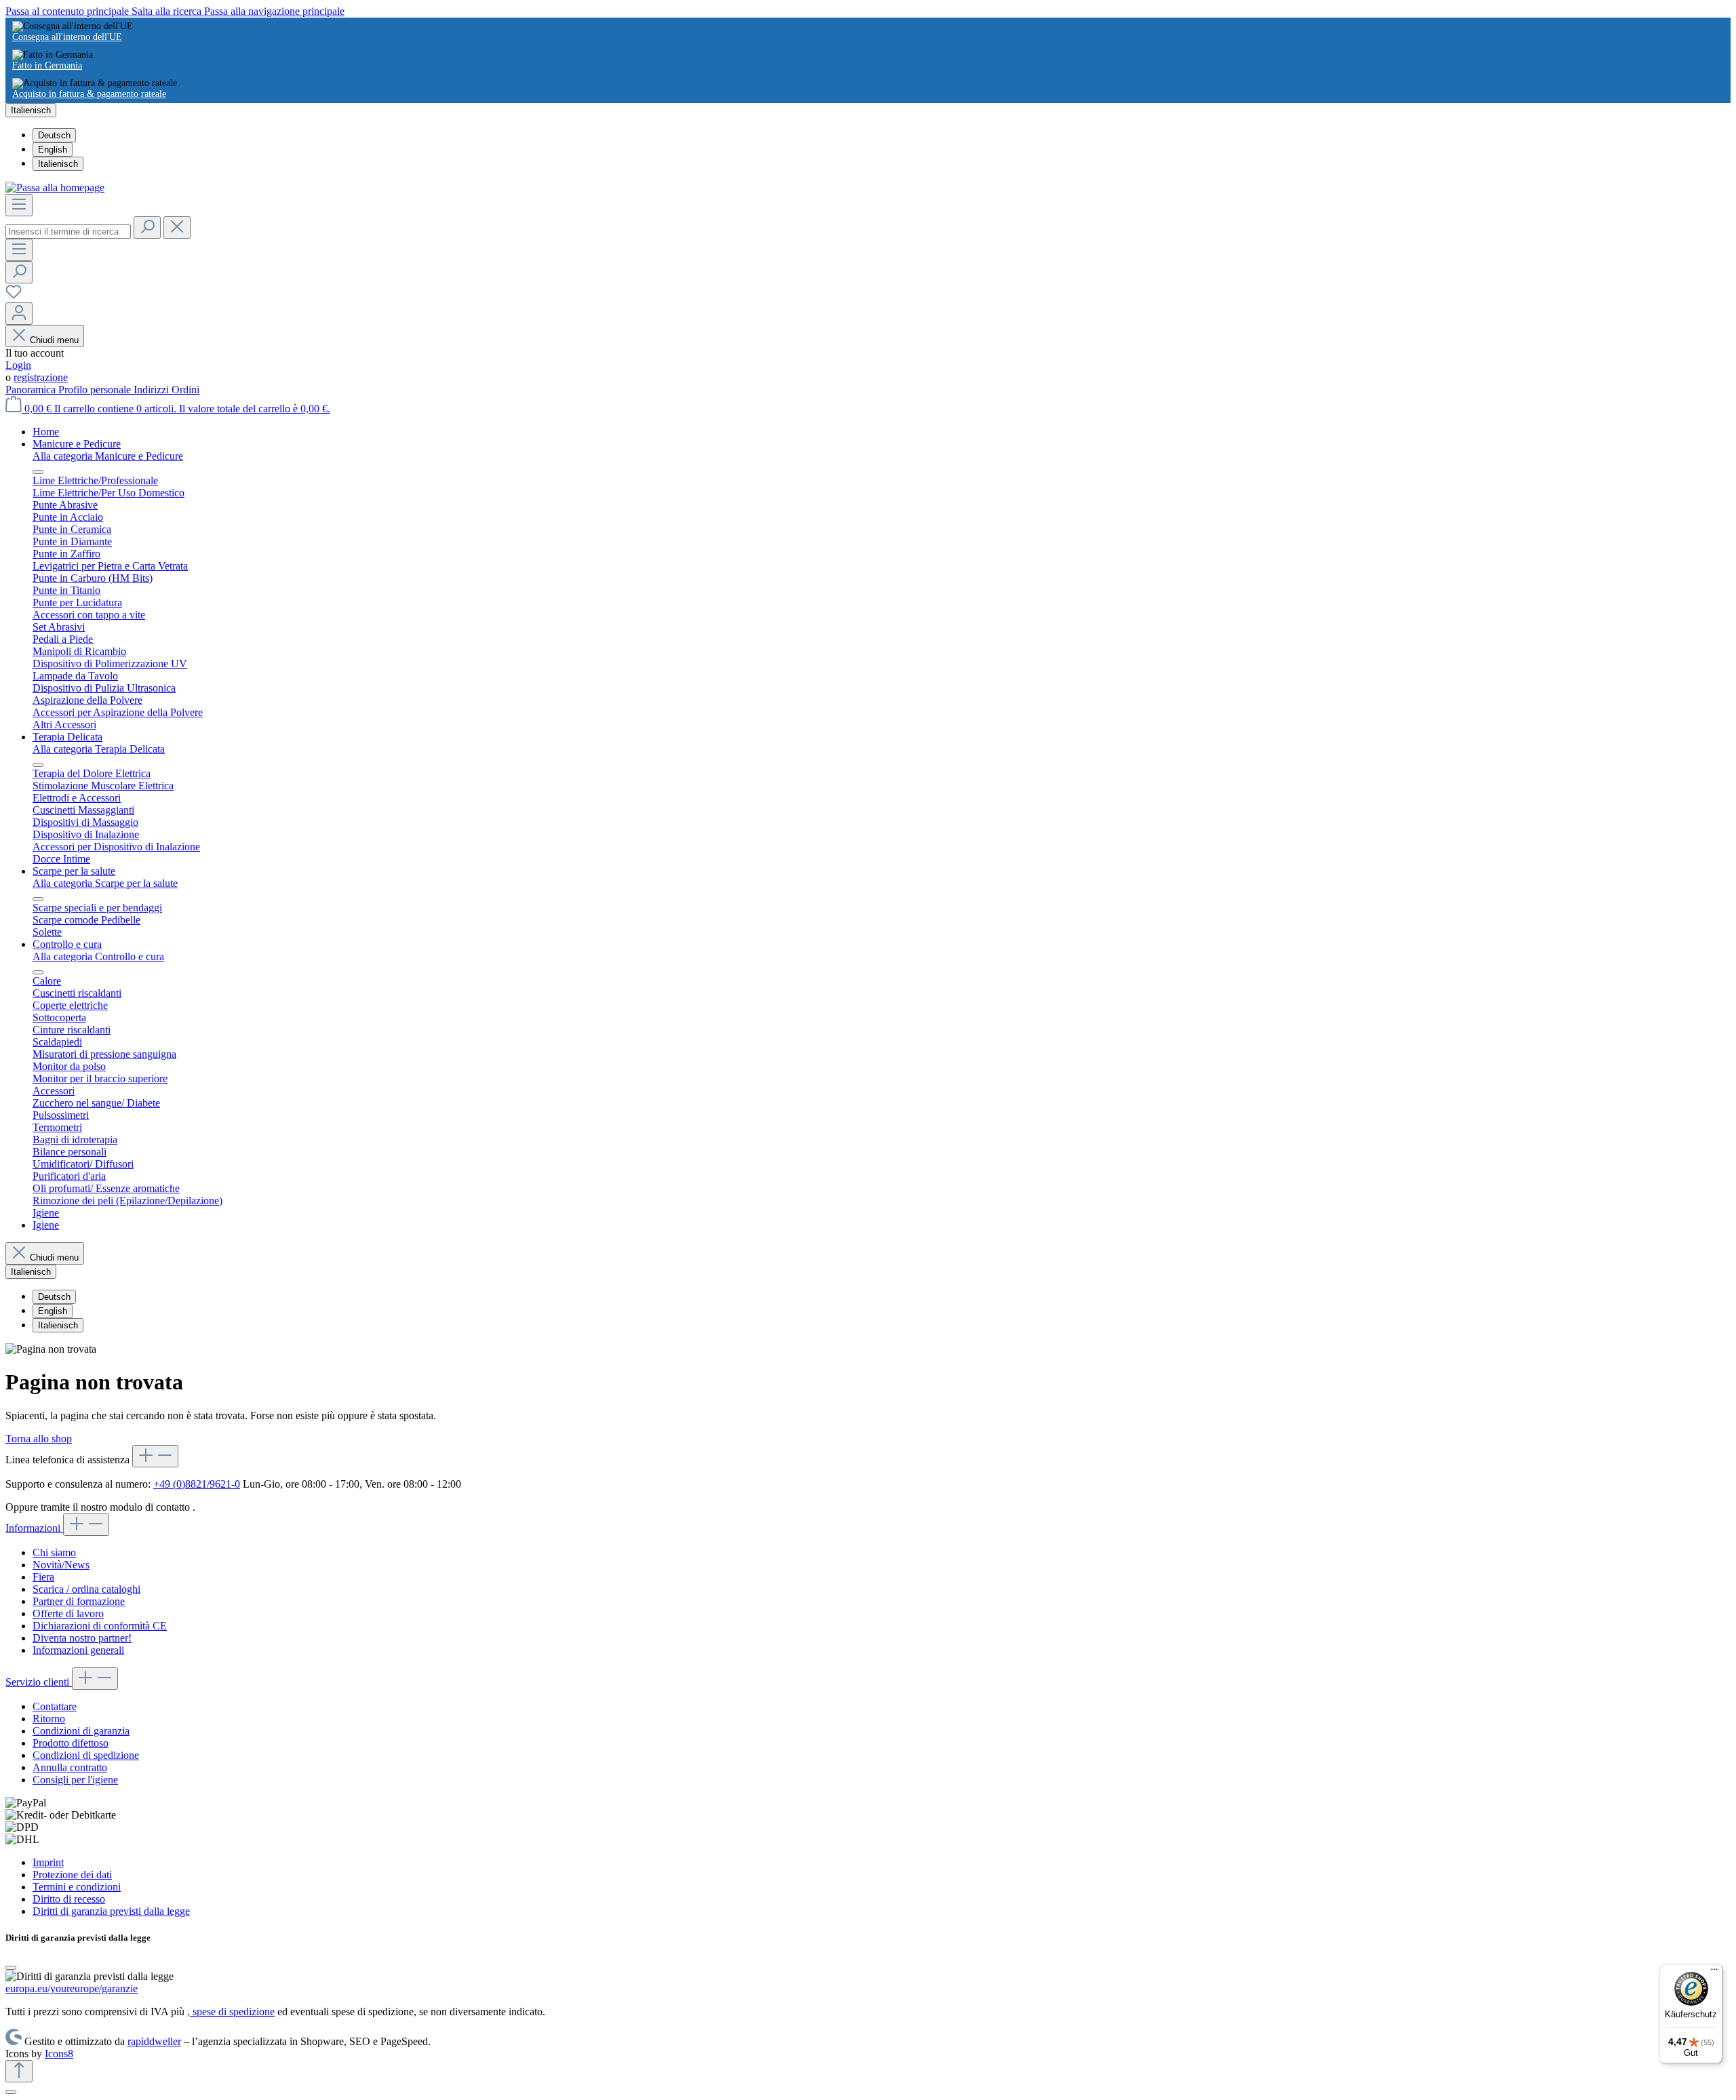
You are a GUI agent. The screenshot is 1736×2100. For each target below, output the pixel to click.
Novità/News (61, 1565)
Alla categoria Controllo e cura (98, 956)
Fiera (43, 1577)
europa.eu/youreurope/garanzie (72, 1988)
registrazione (41, 377)
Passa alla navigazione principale (274, 11)
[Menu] (19, 205)
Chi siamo (54, 1552)
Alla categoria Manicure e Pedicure (108, 456)
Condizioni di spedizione (86, 1755)
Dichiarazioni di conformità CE (100, 1626)
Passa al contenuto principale (68, 11)
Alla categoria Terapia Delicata (99, 749)
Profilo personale (96, 390)
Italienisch (58, 164)
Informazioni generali (78, 1650)
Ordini (185, 390)
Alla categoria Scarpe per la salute (105, 883)
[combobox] (68, 232)
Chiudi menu (54, 340)
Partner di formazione (79, 1601)
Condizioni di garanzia (81, 1731)
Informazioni (34, 1528)
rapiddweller (154, 2041)
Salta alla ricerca (168, 11)
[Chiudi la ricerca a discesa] (177, 227)
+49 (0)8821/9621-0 (197, 1484)
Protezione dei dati (72, 1875)
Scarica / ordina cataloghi (86, 1589)
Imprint (48, 1862)
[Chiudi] (11, 1968)
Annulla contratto (70, 1767)
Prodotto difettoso (71, 1743)
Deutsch (54, 135)
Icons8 (59, 2054)
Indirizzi (153, 390)
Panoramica (32, 390)
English (53, 150)
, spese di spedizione (231, 2012)
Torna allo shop (39, 1439)
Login (18, 365)
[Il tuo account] (19, 314)
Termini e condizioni (77, 1887)
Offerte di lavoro (68, 1613)
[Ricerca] (147, 227)
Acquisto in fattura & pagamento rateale (89, 94)
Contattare (55, 1706)
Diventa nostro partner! (82, 1638)
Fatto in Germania (47, 65)
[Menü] (1714, 1973)
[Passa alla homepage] (55, 187)
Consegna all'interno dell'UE (67, 37)
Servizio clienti (39, 1682)
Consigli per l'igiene (75, 1780)
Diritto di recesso (69, 1899)
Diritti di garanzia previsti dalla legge (111, 1911)
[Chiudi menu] (38, 472)
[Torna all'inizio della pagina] (19, 2071)
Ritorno (49, 1719)
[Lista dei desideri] (14, 296)
